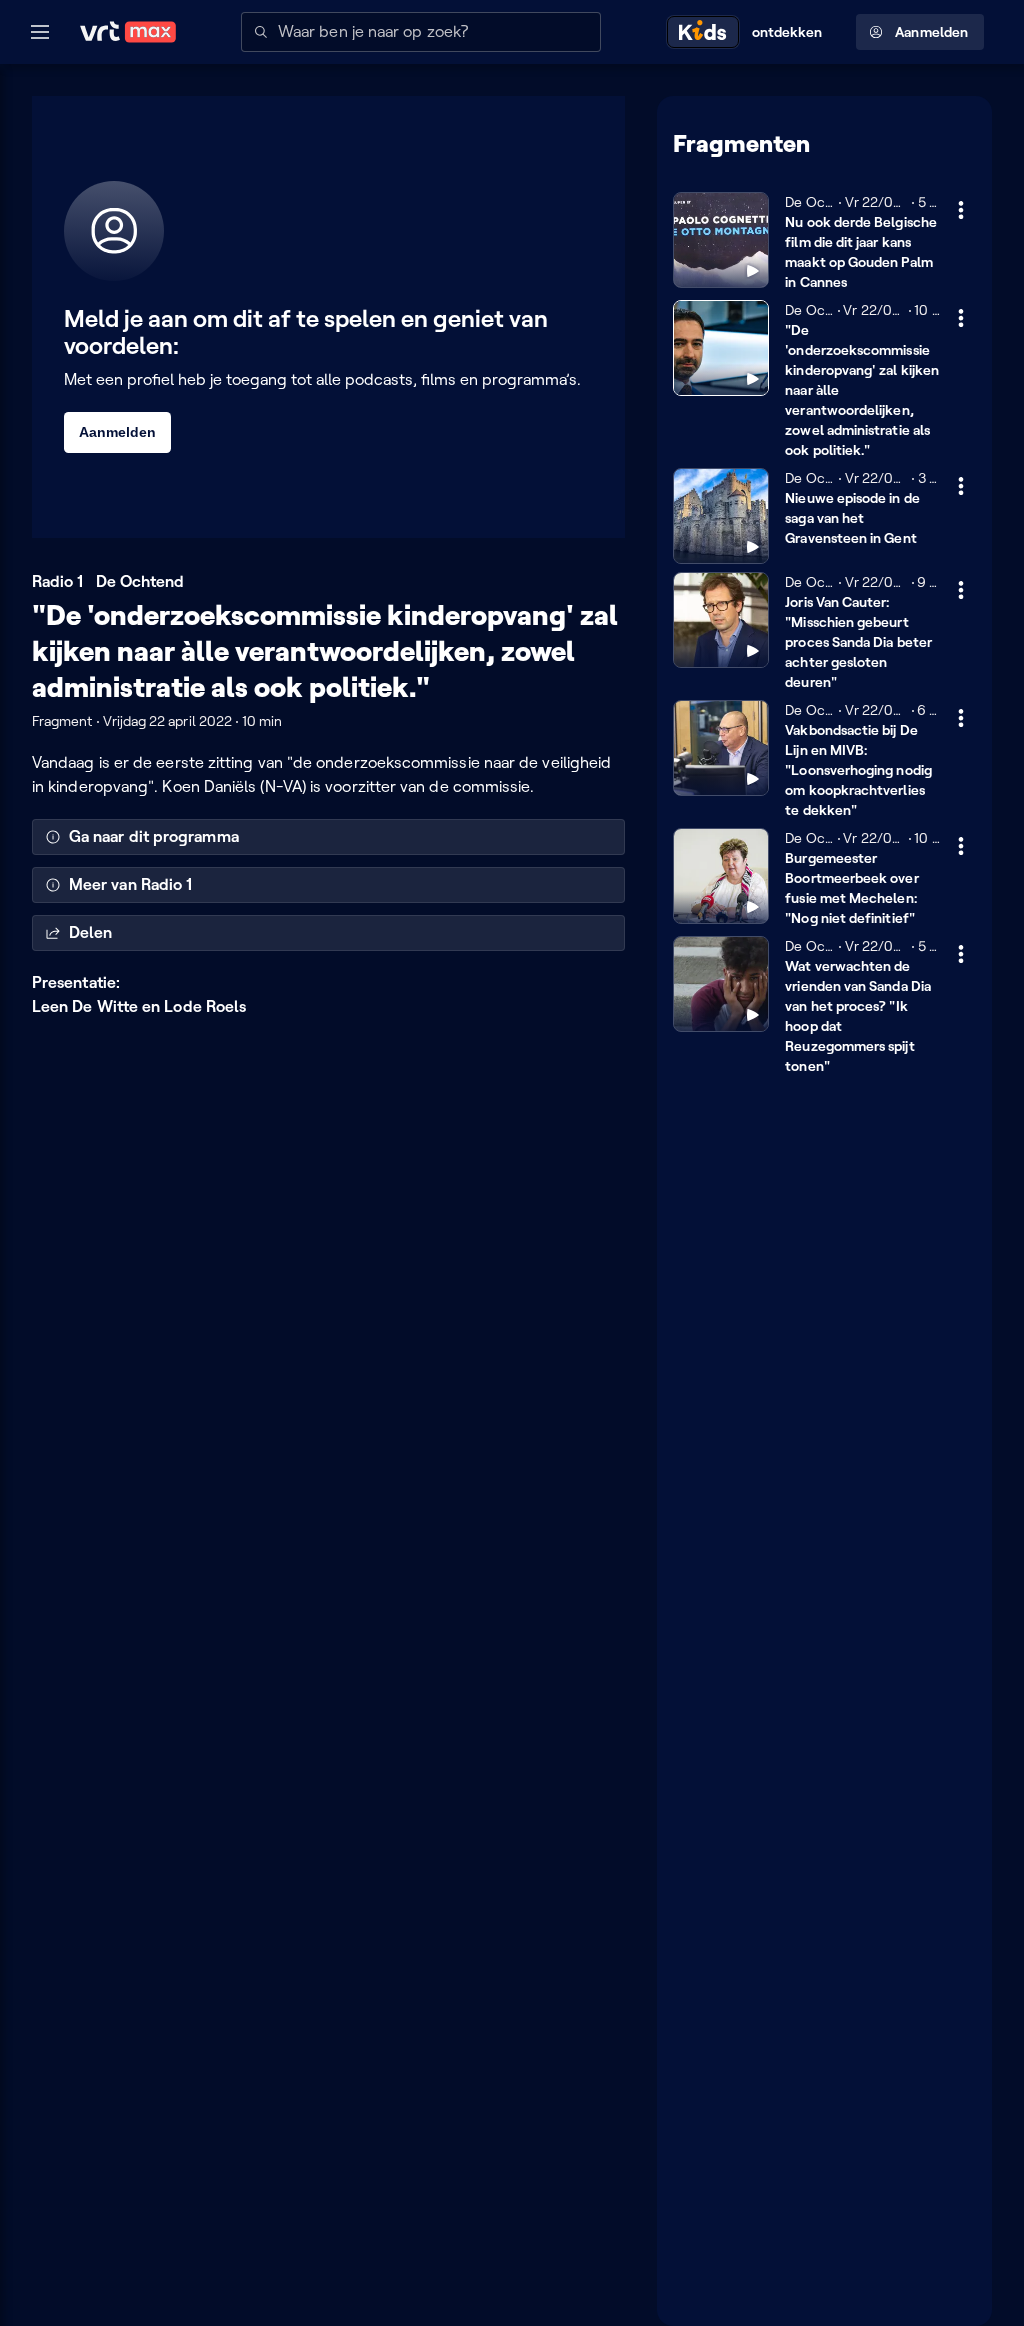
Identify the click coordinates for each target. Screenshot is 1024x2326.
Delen (90, 932)
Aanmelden (931, 32)
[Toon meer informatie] (961, 210)
